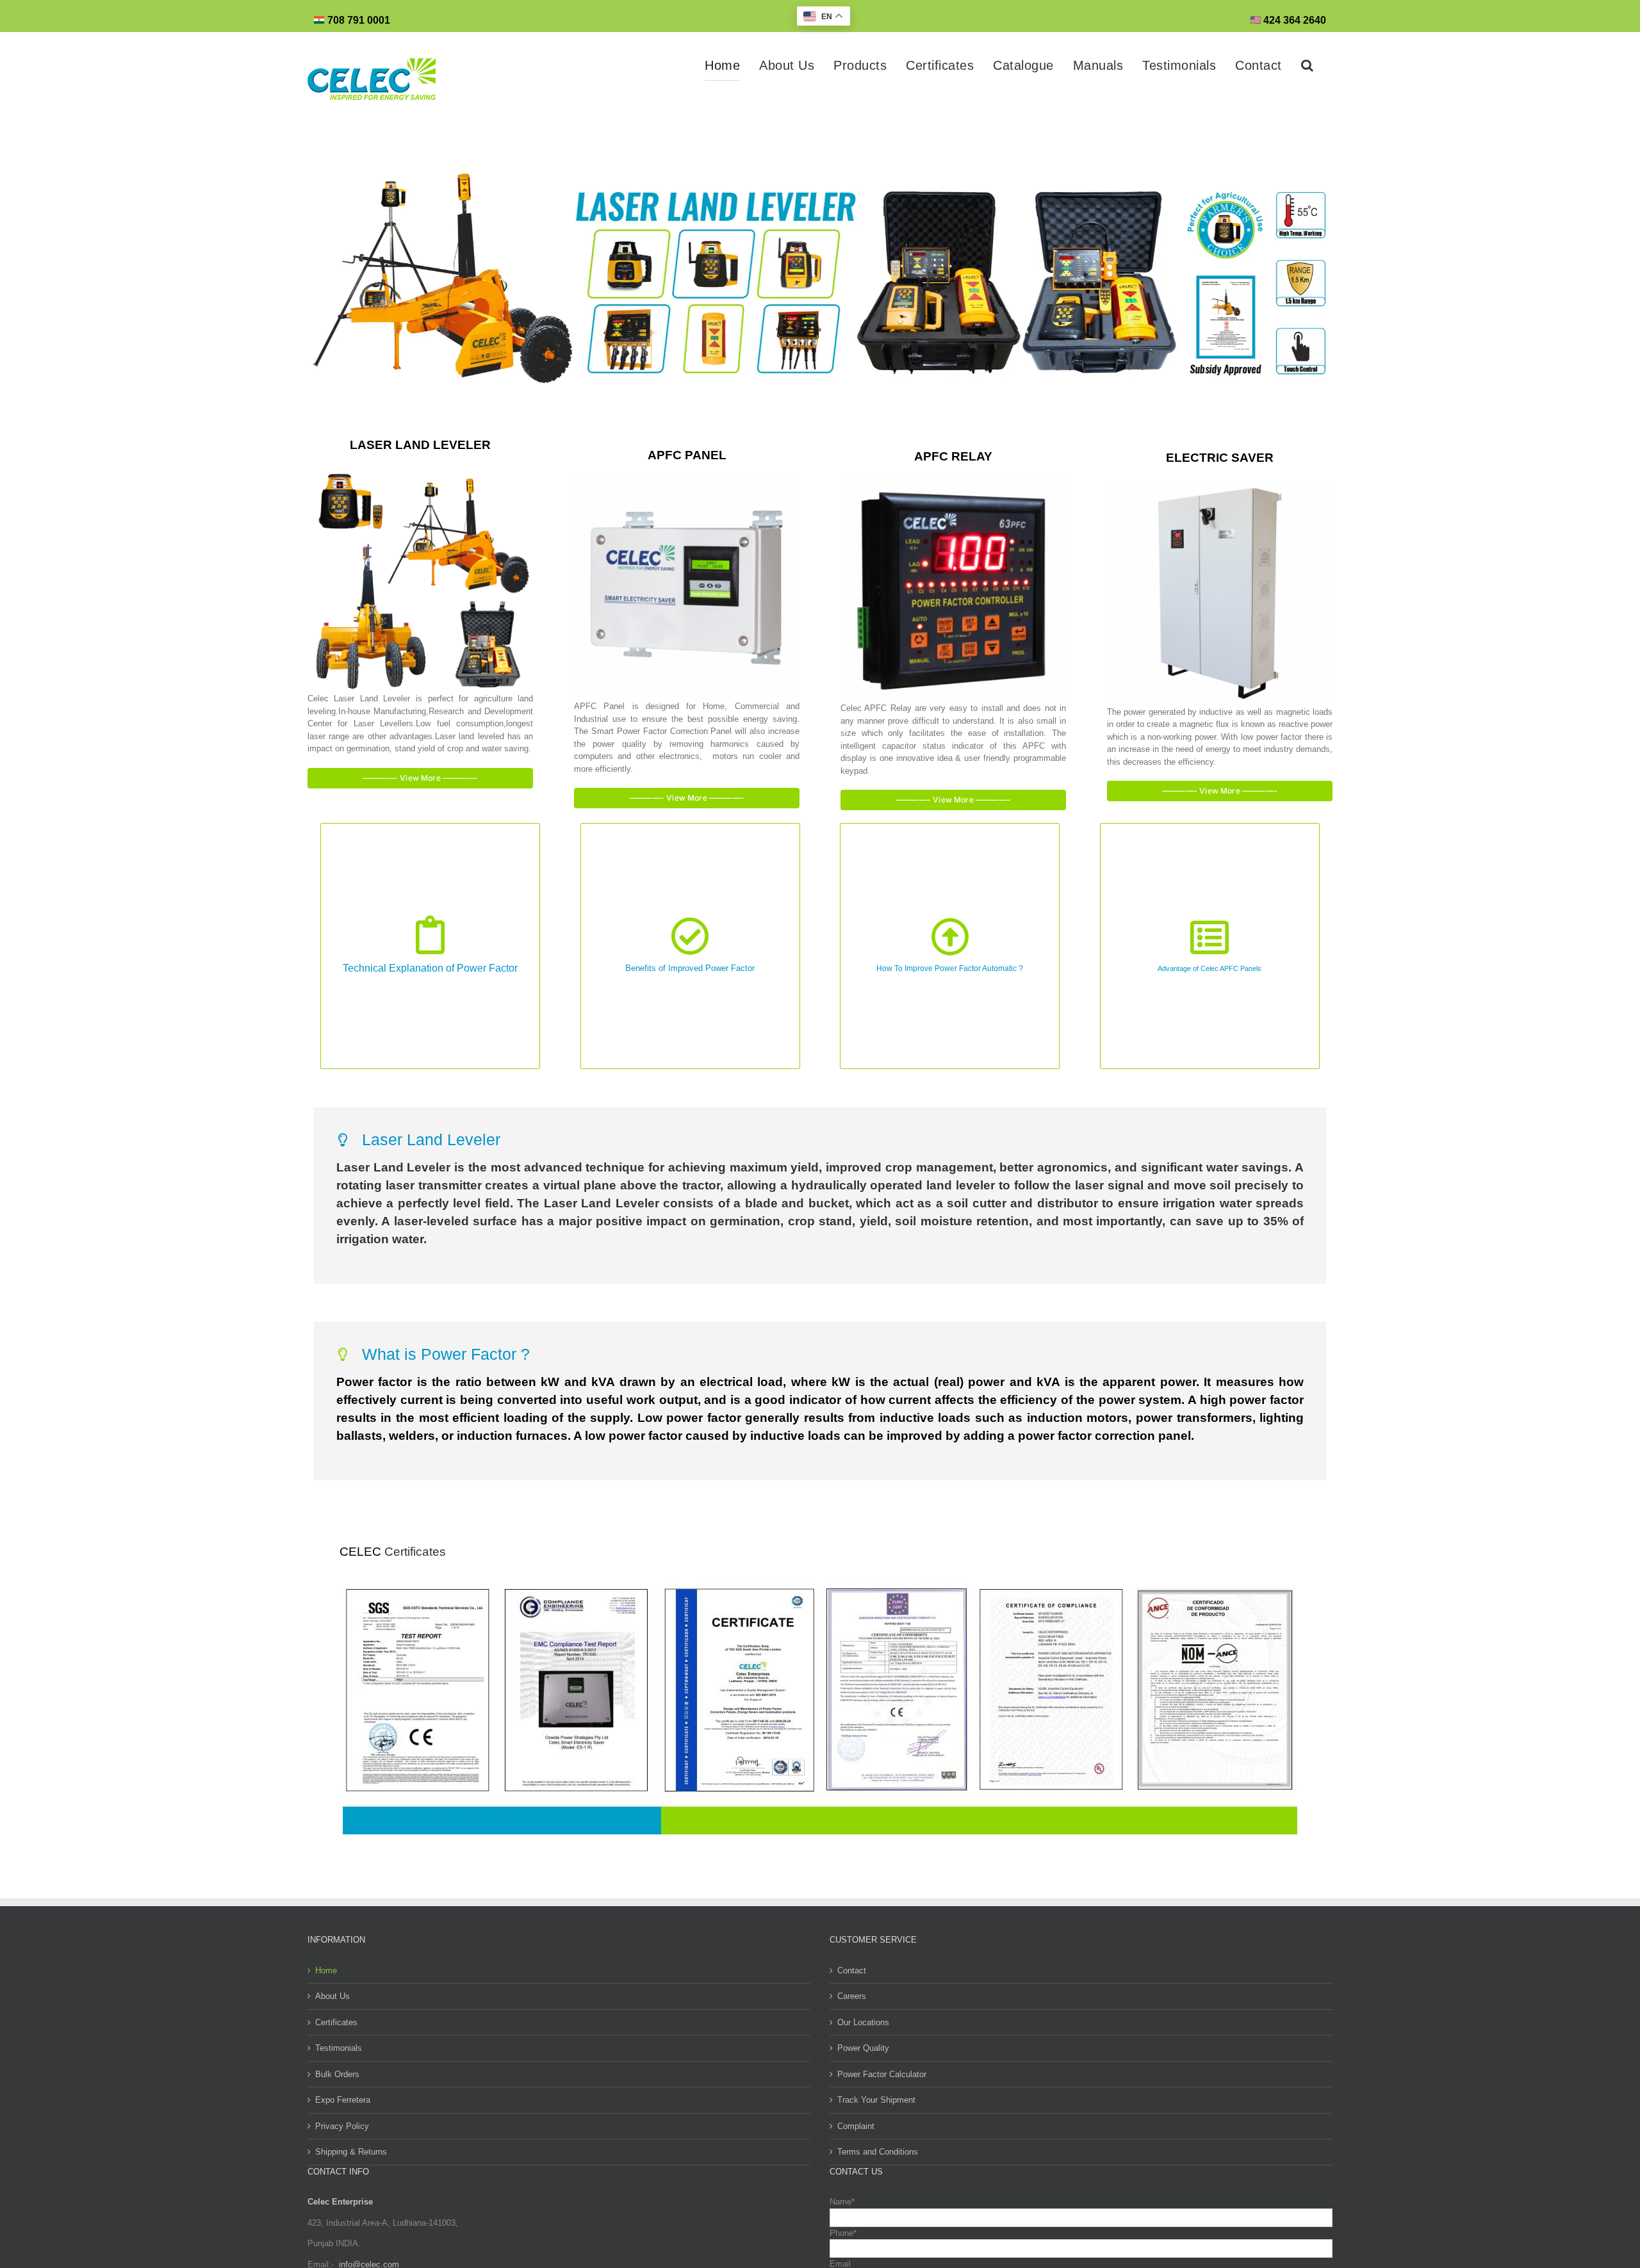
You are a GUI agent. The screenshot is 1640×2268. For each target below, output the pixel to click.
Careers (852, 1996)
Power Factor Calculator (882, 2074)
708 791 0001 (359, 20)
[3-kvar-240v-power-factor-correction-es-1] (687, 479)
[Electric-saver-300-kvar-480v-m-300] (1220, 484)
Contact (852, 1970)
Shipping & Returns (351, 2152)
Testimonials (339, 2048)
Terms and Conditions (878, 2152)
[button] (1308, 65)
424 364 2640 (1293, 20)
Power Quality (863, 2048)
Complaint (856, 2126)
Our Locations (863, 2022)
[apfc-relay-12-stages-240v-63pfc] (953, 481)
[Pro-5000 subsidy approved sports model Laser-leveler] (420, 471)
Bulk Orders (337, 2074)
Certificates (415, 1552)
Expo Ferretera (343, 2100)
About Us (332, 1996)
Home (326, 1970)
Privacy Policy (342, 2126)
